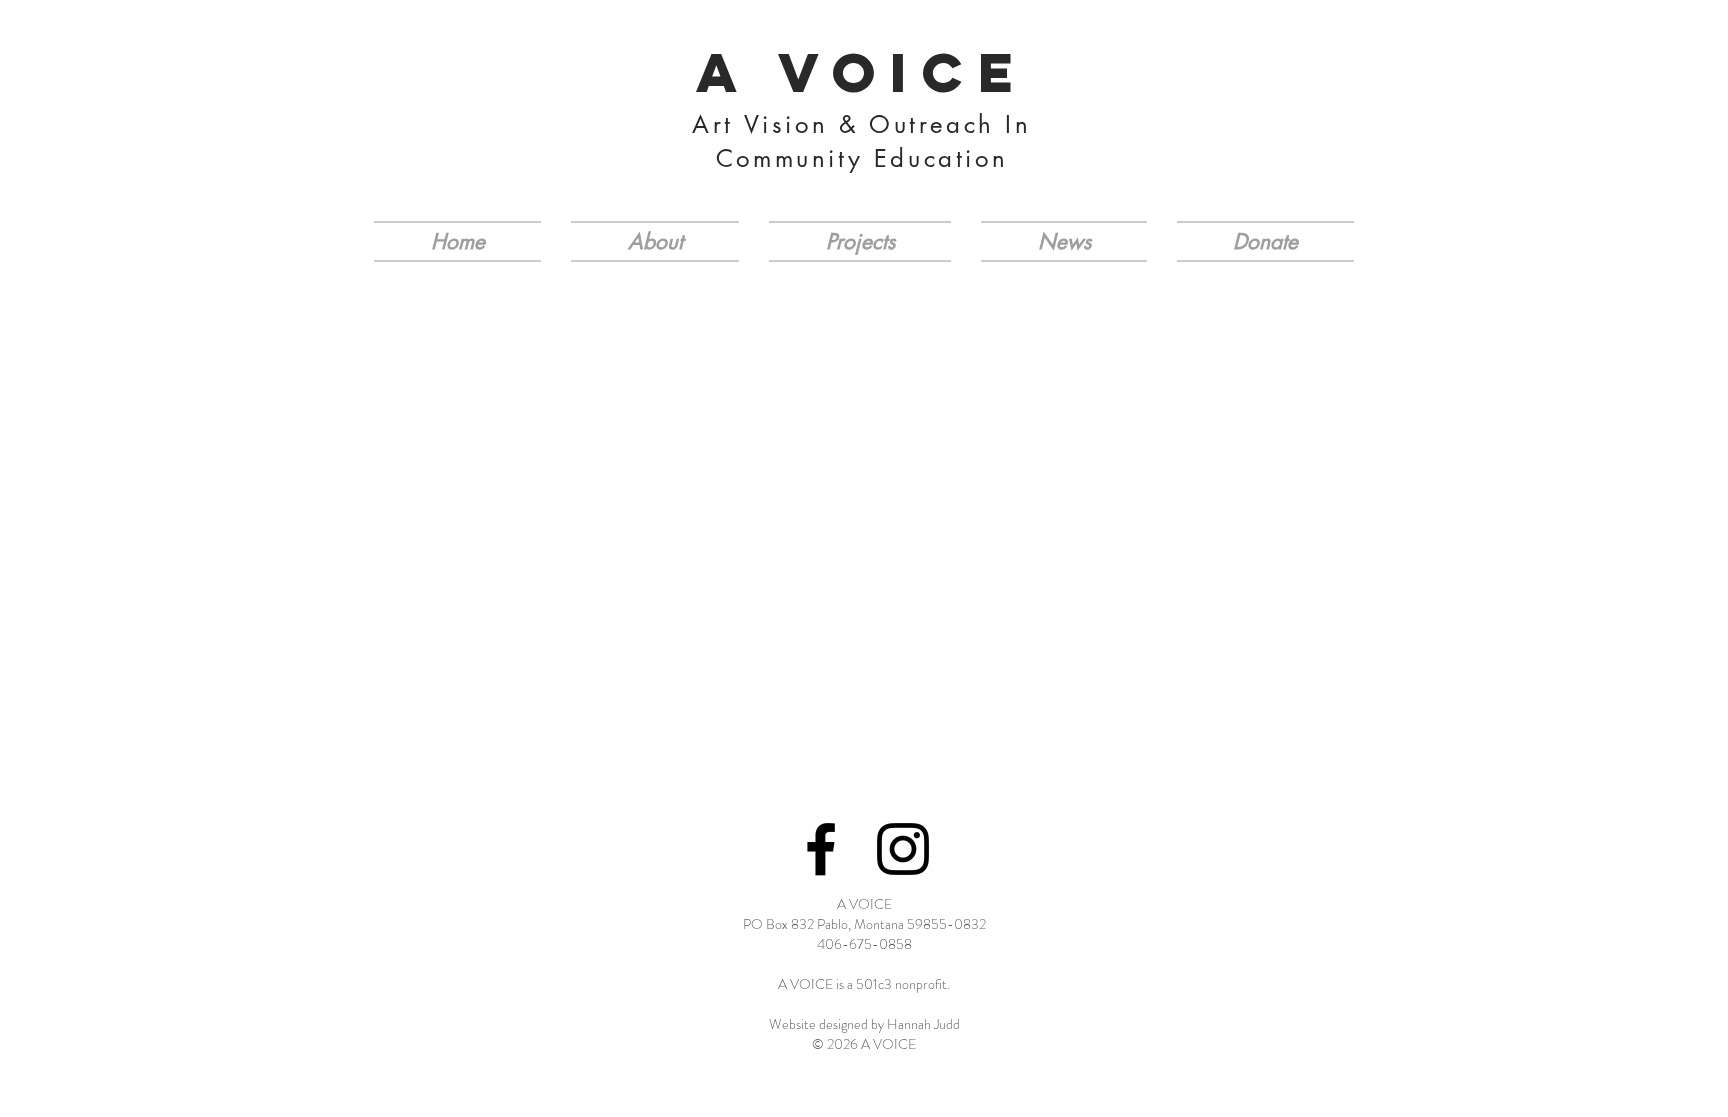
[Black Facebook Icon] (821, 849)
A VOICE (862, 72)
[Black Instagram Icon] (903, 849)
